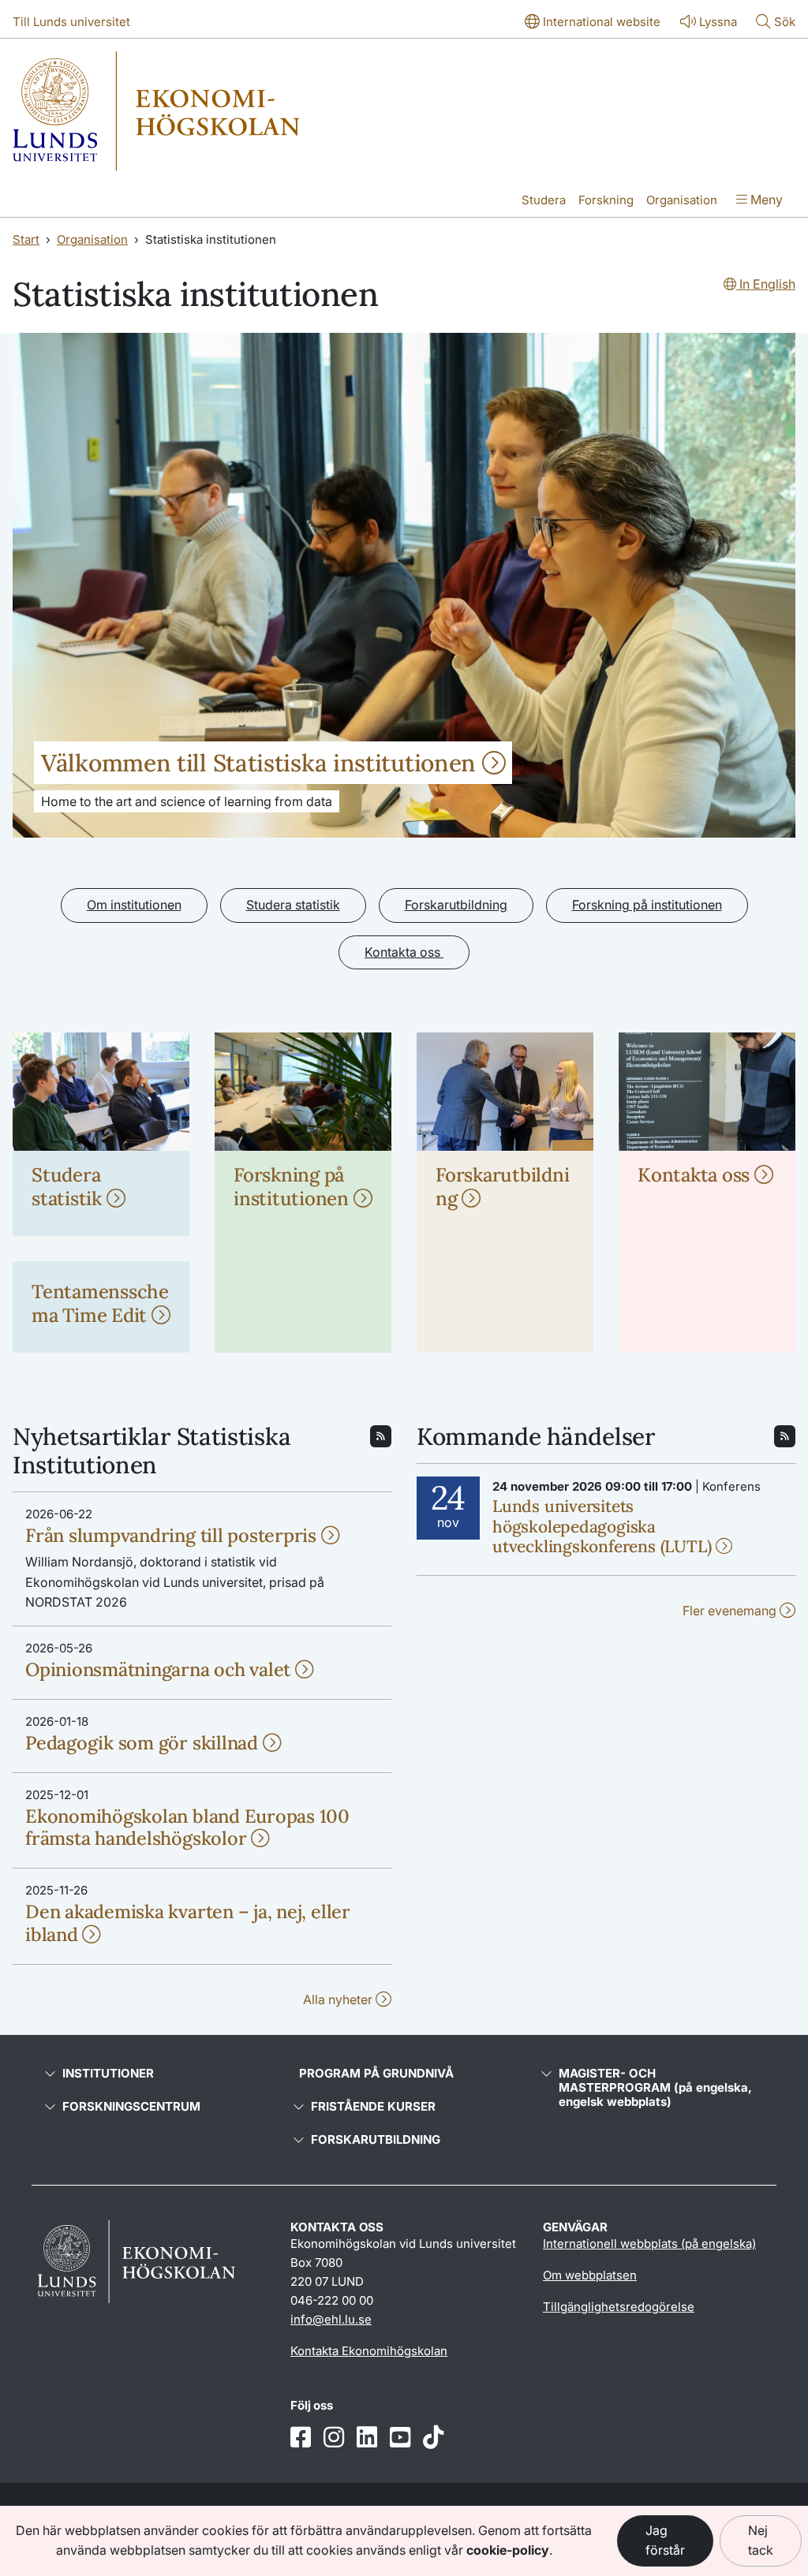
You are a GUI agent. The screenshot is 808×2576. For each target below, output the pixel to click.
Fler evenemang (731, 1611)
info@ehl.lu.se (331, 2319)
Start (26, 239)
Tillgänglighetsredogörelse (619, 2307)
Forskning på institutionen (647, 905)
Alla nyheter (339, 1999)
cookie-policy (508, 2550)
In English (766, 284)
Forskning (606, 200)
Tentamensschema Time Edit (100, 1303)
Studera (544, 200)
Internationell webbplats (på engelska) (649, 2244)
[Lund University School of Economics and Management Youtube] (400, 2438)
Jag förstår (665, 2541)
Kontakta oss (404, 952)
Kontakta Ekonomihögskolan (369, 2351)
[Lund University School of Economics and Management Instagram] (334, 2438)
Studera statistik (293, 905)
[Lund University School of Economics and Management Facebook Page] (301, 2438)
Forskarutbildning (456, 905)
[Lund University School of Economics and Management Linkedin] (367, 2438)
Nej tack (761, 2541)
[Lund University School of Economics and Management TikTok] (433, 2438)
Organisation (682, 200)
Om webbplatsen (590, 2275)
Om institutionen (134, 905)
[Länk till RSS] (381, 1435)
